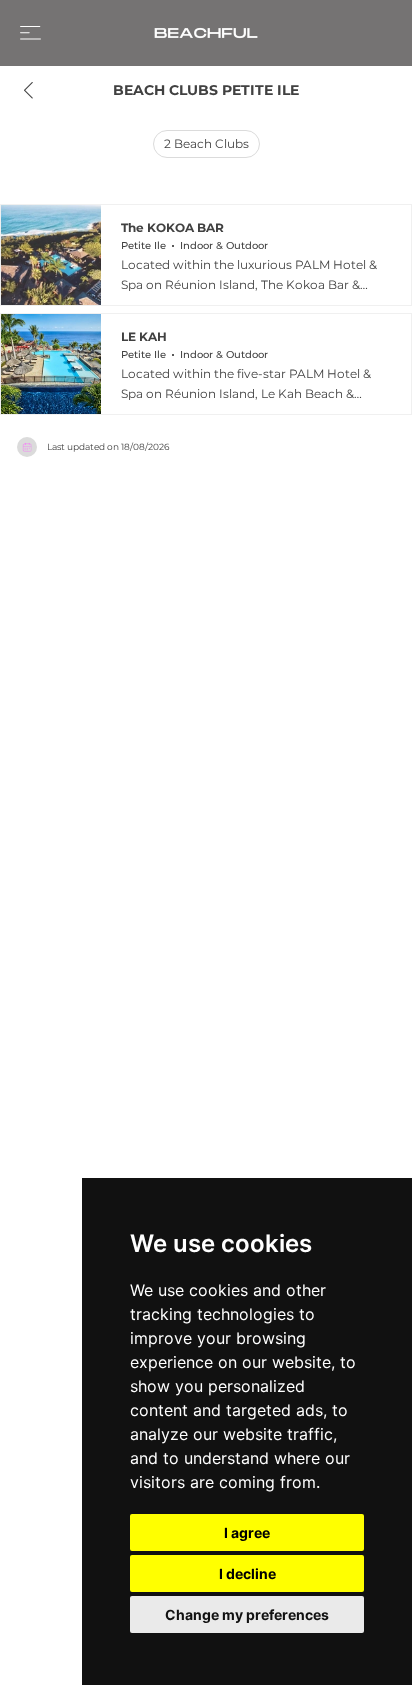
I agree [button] (247, 1532)
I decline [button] (247, 1573)
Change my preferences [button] (247, 1614)
